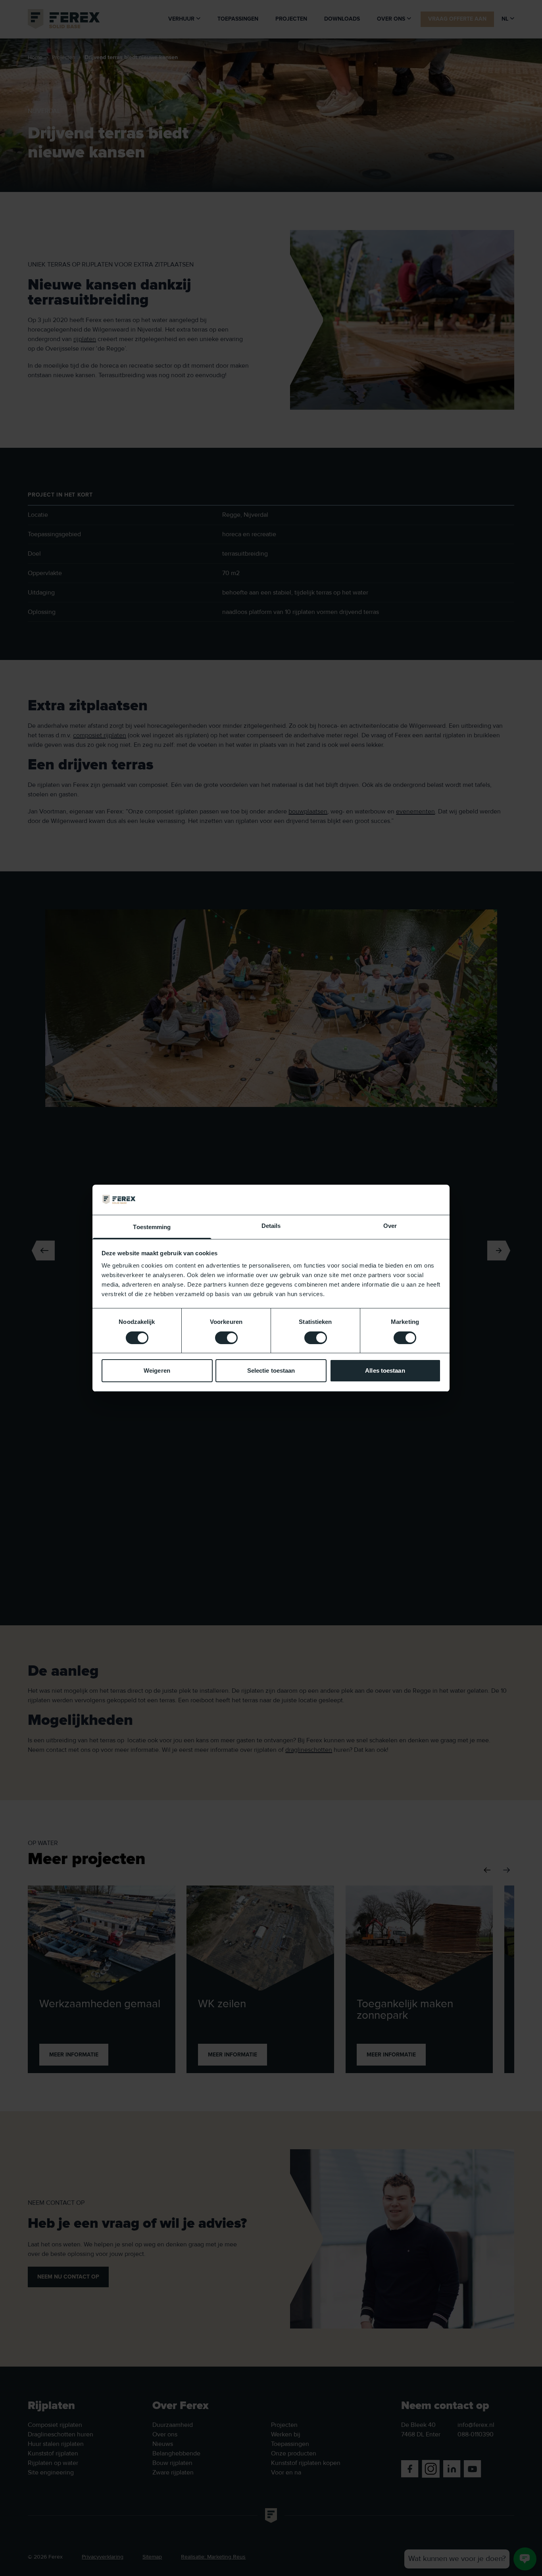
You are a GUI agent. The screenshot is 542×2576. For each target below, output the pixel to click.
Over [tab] (390, 1226)
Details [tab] (271, 1226)
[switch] (226, 1338)
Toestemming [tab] (152, 1227)
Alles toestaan (385, 1370)
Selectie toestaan (271, 1370)
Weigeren (157, 1370)
